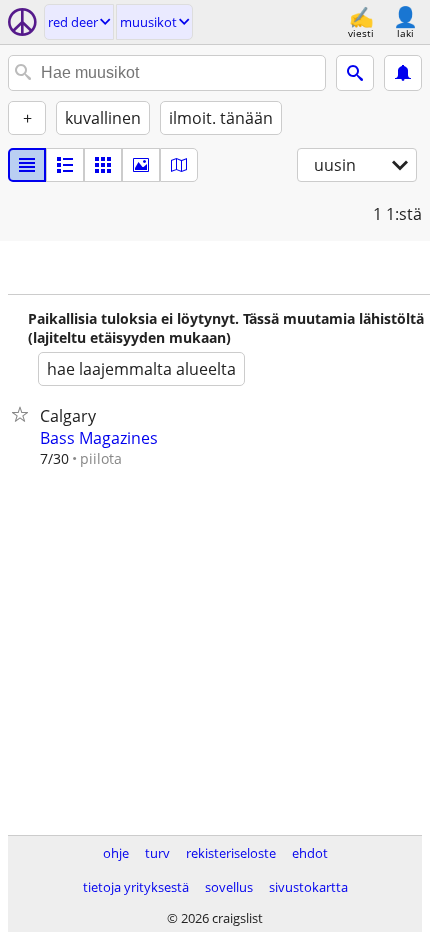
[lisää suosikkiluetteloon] (24, 414)
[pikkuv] (65, 165)
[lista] (27, 165)
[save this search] (403, 73)
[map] (179, 165)
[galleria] (141, 165)
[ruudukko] (103, 165)
